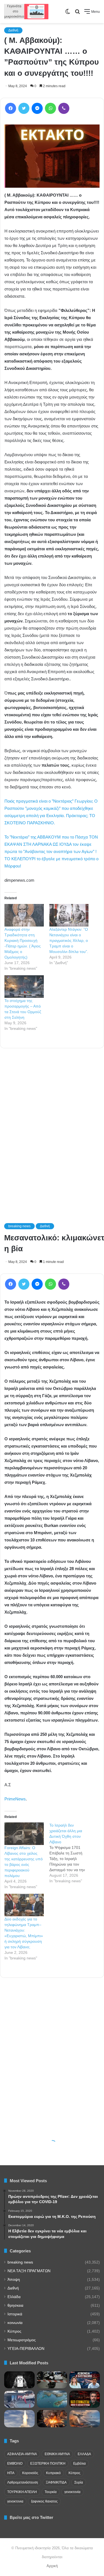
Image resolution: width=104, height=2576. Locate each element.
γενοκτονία (72, 2492)
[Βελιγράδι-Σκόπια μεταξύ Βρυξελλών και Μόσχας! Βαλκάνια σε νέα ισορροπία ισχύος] (85, 2419)
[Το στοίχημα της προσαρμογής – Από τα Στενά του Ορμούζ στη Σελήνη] (24, 987)
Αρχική (52, 2566)
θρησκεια (15, 2305)
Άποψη (14, 2280)
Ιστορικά (15, 2314)
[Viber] (64, 108)
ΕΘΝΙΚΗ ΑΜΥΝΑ (57, 2454)
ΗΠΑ (11, 2473)
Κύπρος (14, 2331)
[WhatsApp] (50, 108)
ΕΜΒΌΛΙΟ (15, 2463)
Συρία (79, 2482)
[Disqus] (52, 1128)
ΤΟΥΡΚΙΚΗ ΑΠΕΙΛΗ (22, 2492)
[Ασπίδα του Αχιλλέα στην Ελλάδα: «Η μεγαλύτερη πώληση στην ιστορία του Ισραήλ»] (19, 2419)
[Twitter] (24, 108)
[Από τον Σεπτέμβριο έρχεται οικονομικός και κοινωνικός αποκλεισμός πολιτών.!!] (19, 2380)
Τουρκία (51, 2492)
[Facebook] (11, 108)
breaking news (20, 2262)
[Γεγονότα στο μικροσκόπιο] (26, 12)
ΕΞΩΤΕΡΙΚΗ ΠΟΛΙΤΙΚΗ (48, 2463)
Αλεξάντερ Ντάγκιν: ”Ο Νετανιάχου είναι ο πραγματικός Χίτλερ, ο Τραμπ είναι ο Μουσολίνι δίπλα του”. (69, 940)
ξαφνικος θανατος (44, 2501)
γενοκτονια (15, 2501)
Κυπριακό (53, 2473)
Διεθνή (13, 30)
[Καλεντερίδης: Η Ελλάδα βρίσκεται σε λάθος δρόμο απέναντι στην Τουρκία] (85, 2380)
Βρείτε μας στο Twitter (31, 2517)
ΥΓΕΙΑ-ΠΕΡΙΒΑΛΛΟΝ (26, 2349)
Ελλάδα (14, 2297)
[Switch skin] (68, 14)
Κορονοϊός (30, 2473)
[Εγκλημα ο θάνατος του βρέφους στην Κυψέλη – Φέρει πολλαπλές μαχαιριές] (52, 2380)
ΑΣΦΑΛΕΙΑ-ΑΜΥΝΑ (22, 2454)
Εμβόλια (79, 2463)
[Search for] (77, 14)
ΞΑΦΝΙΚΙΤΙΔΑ (56, 2482)
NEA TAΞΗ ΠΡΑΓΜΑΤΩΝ (29, 2271)
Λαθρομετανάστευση (23, 2482)
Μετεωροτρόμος (22, 2340)
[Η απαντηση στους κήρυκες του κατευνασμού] (52, 2399)
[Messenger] (37, 108)
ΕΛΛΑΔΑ (84, 2454)
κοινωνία (15, 2323)
